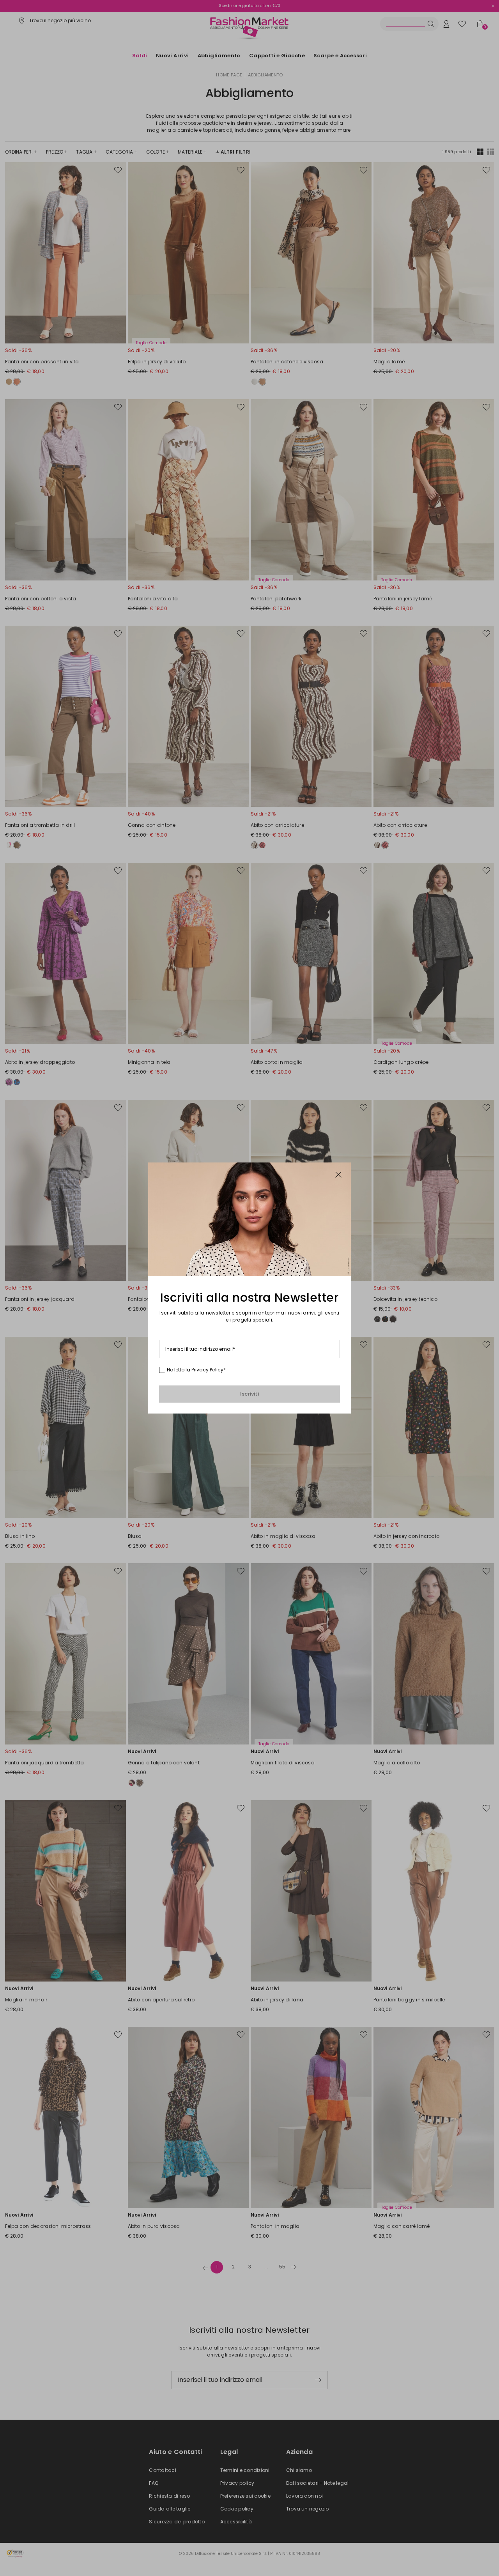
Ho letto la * (196, 1370)
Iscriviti (249, 1394)
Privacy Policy (207, 1370)
